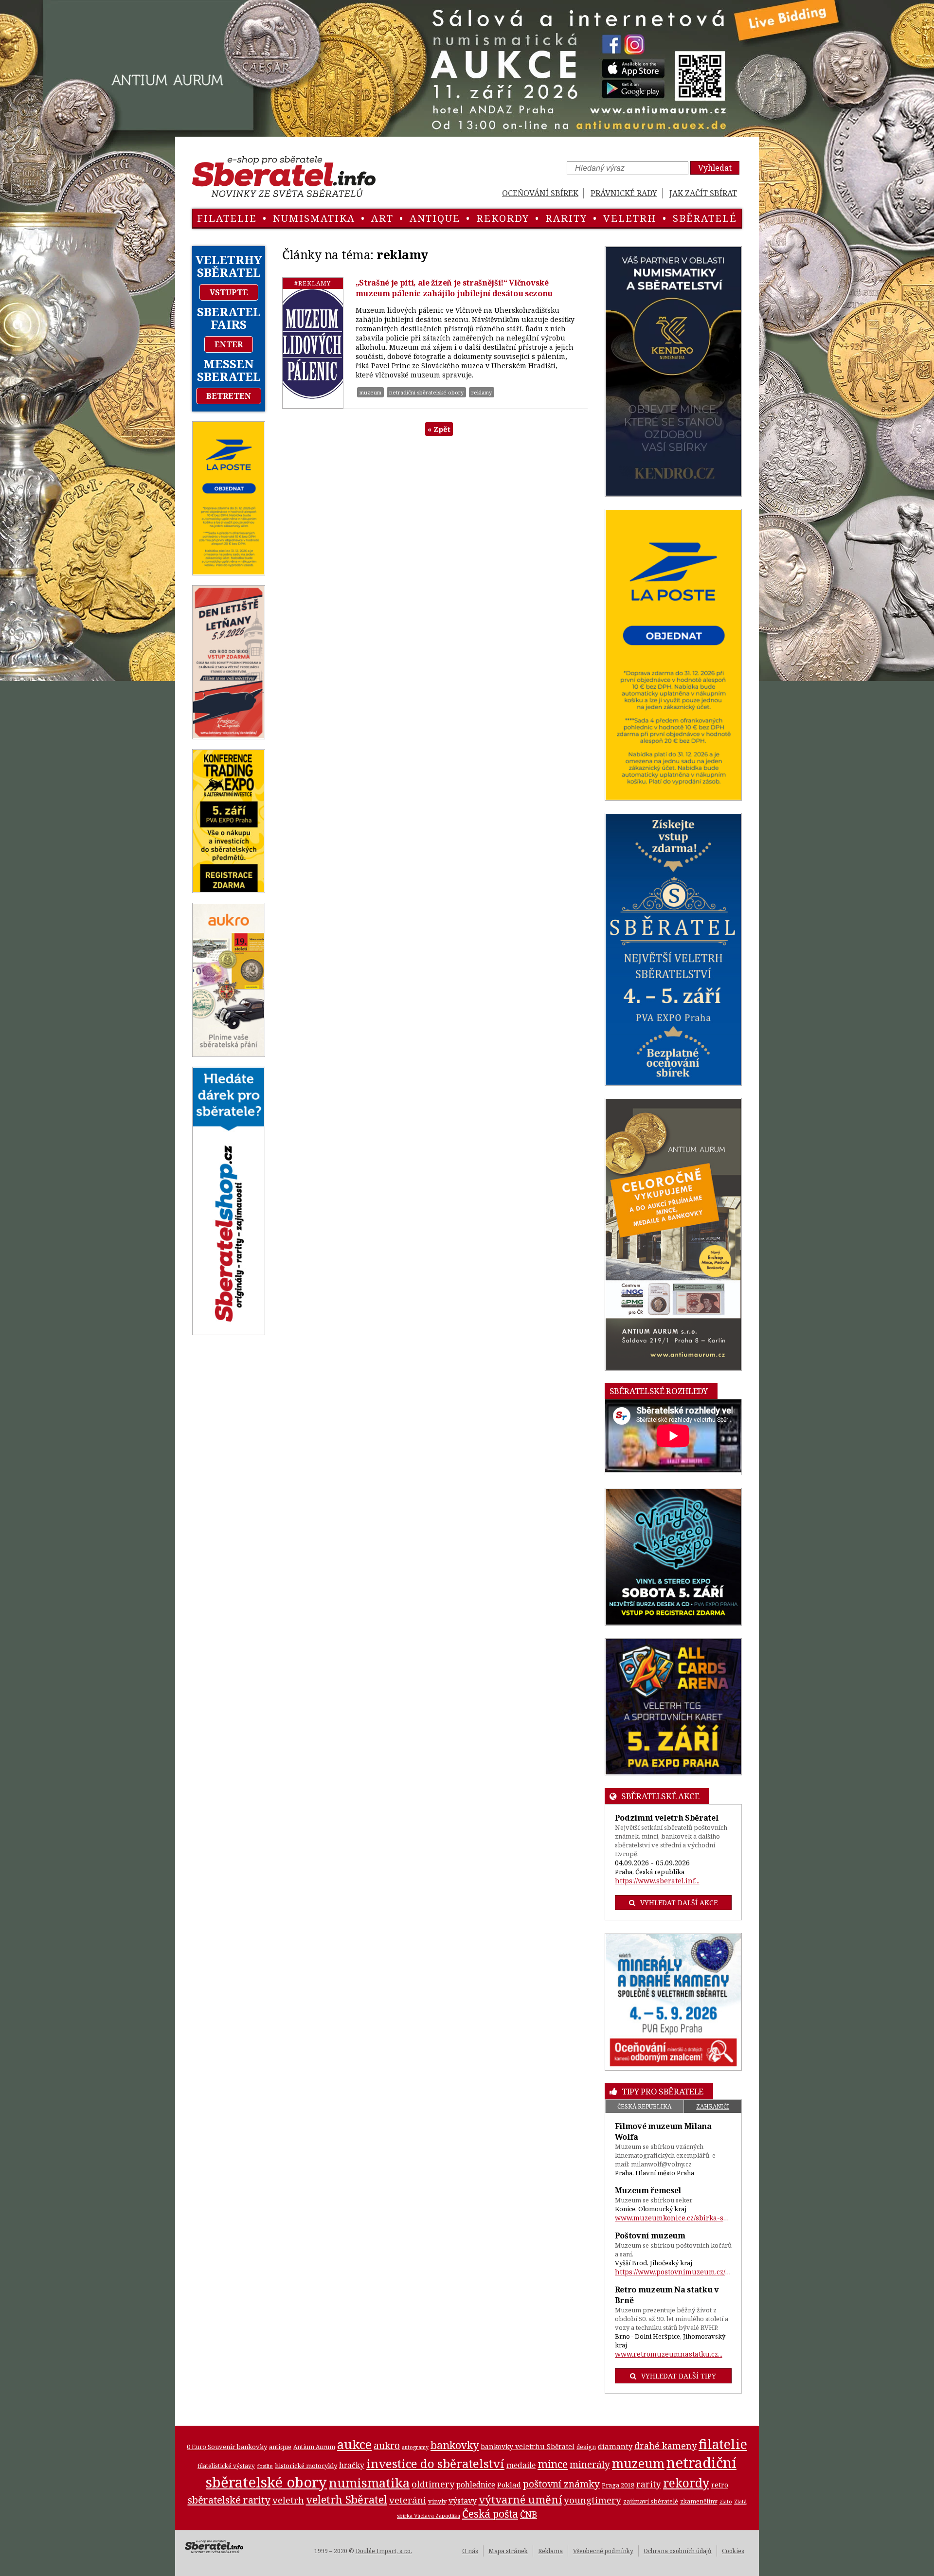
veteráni (408, 2500)
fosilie (265, 2466)
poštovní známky (561, 2484)
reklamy (482, 392)
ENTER (229, 344)
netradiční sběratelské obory (426, 392)
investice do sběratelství (435, 2463)
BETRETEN (229, 396)
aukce (354, 2444)
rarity (566, 218)
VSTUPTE (229, 292)
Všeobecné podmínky (603, 2551)
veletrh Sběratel (347, 2499)
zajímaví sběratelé (651, 2501)
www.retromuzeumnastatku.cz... (669, 2354)
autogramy (415, 2447)
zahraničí (713, 2106)
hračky (352, 2465)
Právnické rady (624, 193)
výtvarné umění (520, 2499)
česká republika (644, 2106)
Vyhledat (715, 168)
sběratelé (705, 218)
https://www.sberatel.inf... (657, 1881)
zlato (726, 2502)
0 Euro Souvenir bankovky (227, 2447)
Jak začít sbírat (703, 193)
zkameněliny (699, 2501)
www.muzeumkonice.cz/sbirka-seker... (674, 2218)
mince (553, 2464)
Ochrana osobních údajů (678, 2551)
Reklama (550, 2551)
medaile (521, 2465)
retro (720, 2485)
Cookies (733, 2551)
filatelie (227, 218)
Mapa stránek (508, 2551)
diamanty (615, 2446)
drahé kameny (665, 2446)
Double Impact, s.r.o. (384, 2551)
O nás (470, 2551)
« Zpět (439, 429)
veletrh (630, 218)
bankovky (455, 2445)
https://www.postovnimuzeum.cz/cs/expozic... (674, 2272)
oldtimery (433, 2484)
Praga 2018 (618, 2485)
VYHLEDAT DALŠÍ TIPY (679, 2376)
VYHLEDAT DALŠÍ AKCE (679, 1903)
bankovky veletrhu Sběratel (528, 2446)
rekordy (503, 218)
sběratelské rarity (229, 2500)
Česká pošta (490, 2513)
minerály (590, 2464)
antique (435, 218)
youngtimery (593, 2500)
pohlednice (476, 2485)
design (586, 2447)
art (382, 218)
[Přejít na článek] (313, 343)
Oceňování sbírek (540, 193)
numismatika (314, 218)
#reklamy (313, 283)
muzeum (370, 392)
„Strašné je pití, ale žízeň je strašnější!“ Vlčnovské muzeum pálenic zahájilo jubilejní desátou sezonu (454, 288)
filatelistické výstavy (226, 2466)
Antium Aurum (314, 2447)
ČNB (529, 2514)
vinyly (437, 2501)
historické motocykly (306, 2466)
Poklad (509, 2485)
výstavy (463, 2501)
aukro (387, 2445)
